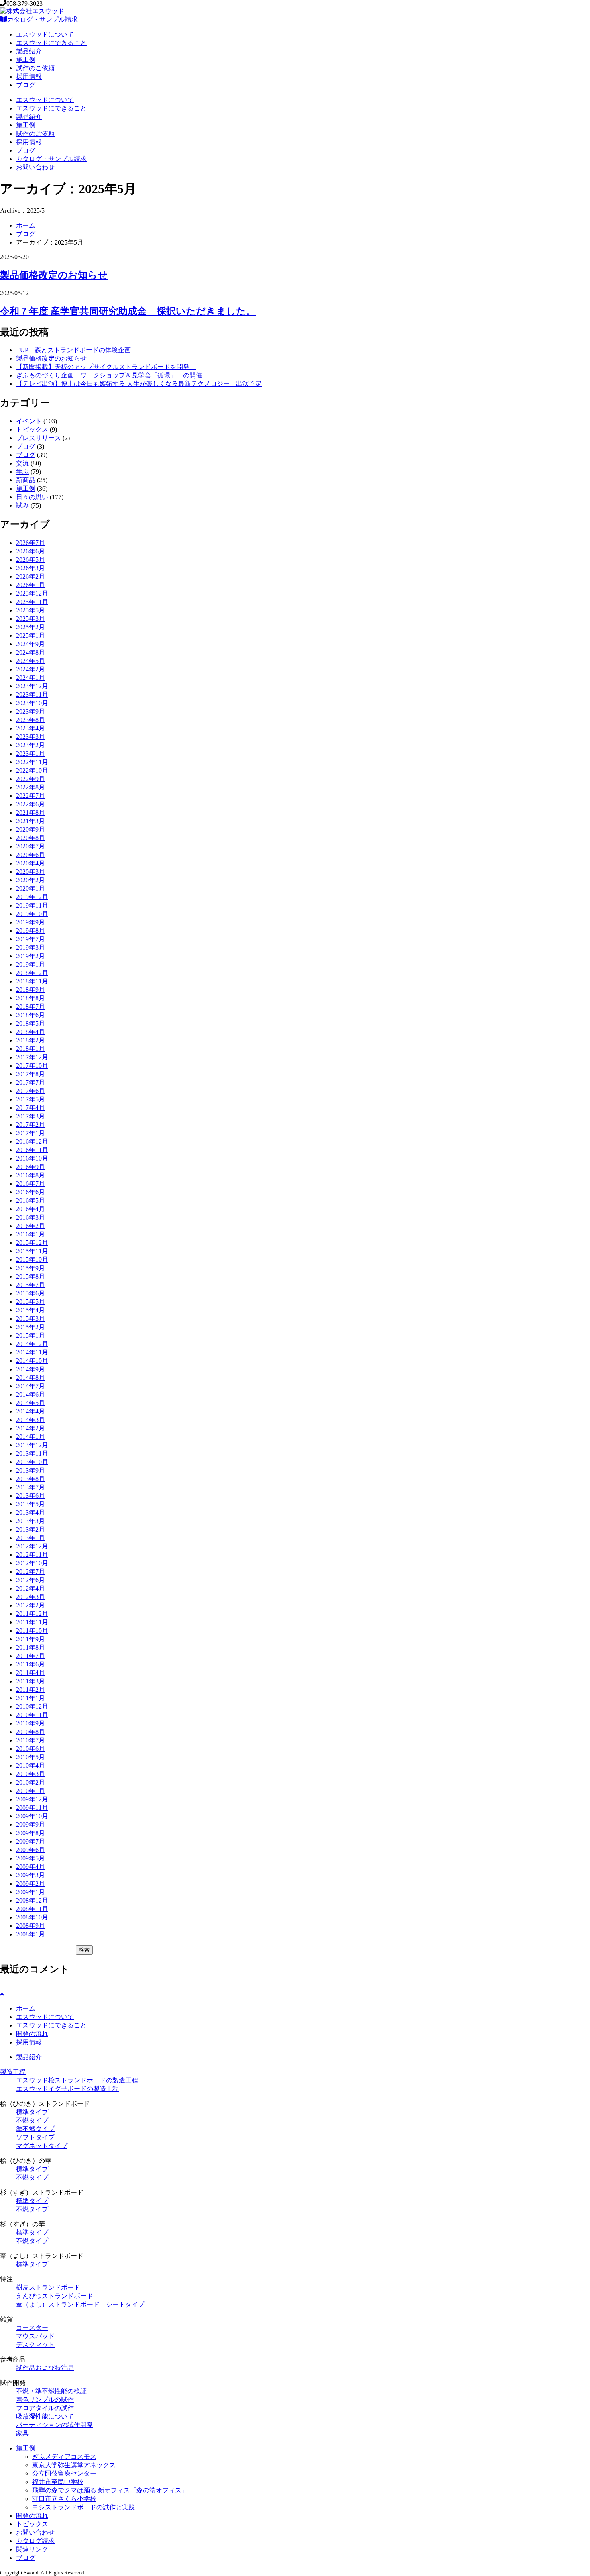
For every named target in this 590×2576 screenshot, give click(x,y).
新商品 (26, 480)
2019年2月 (31, 956)
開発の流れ (32, 2034)
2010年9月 (31, 1723)
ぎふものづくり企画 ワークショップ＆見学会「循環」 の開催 (109, 375)
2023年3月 (31, 737)
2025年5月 (31, 610)
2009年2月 (31, 1884)
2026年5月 (31, 560)
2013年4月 (31, 1512)
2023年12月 (32, 686)
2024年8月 (31, 652)
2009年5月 (31, 1858)
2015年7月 (31, 1285)
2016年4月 (31, 1209)
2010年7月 (31, 1740)
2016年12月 (32, 1141)
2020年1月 (31, 888)
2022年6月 (31, 804)
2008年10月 (32, 1917)
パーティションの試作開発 (55, 2425)
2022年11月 (32, 762)
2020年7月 (31, 846)
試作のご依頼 (35, 68)
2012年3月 (31, 1597)
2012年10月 (32, 1563)
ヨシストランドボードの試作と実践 (83, 2507)
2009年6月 (31, 1850)
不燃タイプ (32, 2120)
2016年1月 (31, 1234)
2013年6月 (31, 1496)
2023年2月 (31, 745)
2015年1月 (31, 1335)
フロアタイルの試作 (45, 2408)
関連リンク (32, 2549)
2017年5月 (31, 1099)
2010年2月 (31, 1782)
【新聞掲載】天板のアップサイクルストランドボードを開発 (106, 367)
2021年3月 (31, 821)
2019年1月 (31, 964)
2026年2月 (31, 576)
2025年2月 (31, 627)
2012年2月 (31, 1605)
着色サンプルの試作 (45, 2400)
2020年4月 (31, 863)
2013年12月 (32, 1445)
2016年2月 (31, 1226)
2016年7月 (31, 1184)
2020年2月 (31, 880)
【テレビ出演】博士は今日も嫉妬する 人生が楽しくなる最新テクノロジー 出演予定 (139, 384)
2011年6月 (31, 1664)
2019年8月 (31, 931)
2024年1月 (31, 678)
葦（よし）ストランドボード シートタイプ (80, 2304)
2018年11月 (32, 981)
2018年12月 (32, 973)
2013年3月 (31, 1521)
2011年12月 (32, 1614)
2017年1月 (31, 1133)
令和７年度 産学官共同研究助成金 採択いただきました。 (128, 311)
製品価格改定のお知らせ (54, 275)
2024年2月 (31, 669)
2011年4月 (31, 1673)
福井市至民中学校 (58, 2482)
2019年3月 (31, 947)
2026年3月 (31, 568)
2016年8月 (31, 1175)
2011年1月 (31, 1698)
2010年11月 (32, 1715)
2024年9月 (31, 644)
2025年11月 (32, 602)
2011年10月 (32, 1631)
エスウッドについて (45, 34)
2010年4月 (31, 1765)
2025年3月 (31, 619)
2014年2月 (31, 1428)
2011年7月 (31, 1656)
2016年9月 (31, 1167)
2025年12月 (32, 593)
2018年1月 (31, 1049)
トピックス (32, 429)
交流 (22, 463)
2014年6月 (31, 1394)
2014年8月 (31, 1378)
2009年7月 (31, 1841)
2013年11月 (32, 1453)
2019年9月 (31, 922)
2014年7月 (31, 1386)
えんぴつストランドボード (55, 2296)
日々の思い (32, 497)
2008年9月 (31, 1926)
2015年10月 (32, 1259)
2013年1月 (31, 1538)
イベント (29, 421)
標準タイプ (32, 2112)
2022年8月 (31, 787)
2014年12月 (32, 1344)
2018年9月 (31, 990)
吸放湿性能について (45, 2416)
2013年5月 (31, 1504)
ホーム (26, 225)
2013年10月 (32, 1462)
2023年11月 (32, 694)
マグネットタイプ (42, 2146)
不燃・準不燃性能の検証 (51, 2391)
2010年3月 (31, 1774)
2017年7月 (31, 1082)
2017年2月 (31, 1125)
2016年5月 (31, 1200)
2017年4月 (31, 1108)
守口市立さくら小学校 (64, 2499)
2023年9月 (31, 711)
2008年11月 (32, 1909)
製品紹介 (29, 51)
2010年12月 (32, 1706)
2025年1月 (31, 635)
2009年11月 (32, 1808)
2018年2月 (31, 1040)
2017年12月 (32, 1057)
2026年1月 (31, 585)
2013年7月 (31, 1487)
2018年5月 (31, 1023)
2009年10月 (32, 1816)
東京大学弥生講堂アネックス (74, 2465)
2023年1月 (31, 754)
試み (22, 505)
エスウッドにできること (51, 43)
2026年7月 (31, 543)
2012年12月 (32, 1546)
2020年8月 (31, 838)
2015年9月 (31, 1268)
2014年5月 (31, 1403)
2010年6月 (31, 1749)
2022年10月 (32, 770)
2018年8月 (31, 998)
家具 (22, 2433)
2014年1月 (31, 1437)
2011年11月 (32, 1622)
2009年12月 (32, 1799)
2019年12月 (32, 897)
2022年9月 (31, 779)
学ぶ (22, 472)
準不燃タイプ (35, 2129)
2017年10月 (32, 1066)
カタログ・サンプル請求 (43, 19)
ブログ (26, 85)
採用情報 (29, 76)
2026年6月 (31, 551)
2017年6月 (31, 1091)
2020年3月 (31, 872)
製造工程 (13, 2072)
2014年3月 (31, 1420)
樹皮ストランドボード (48, 2287)
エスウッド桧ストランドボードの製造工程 (77, 2080)
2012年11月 (32, 1555)
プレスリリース (39, 438)
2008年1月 (31, 1934)
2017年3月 (31, 1116)
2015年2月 (31, 1327)
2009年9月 (31, 1824)
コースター (32, 2328)
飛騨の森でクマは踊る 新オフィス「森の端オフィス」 (110, 2490)
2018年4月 (31, 1032)
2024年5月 (31, 661)
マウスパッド (35, 2336)
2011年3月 (31, 1681)
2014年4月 (31, 1411)
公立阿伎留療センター (64, 2473)
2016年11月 (32, 1150)
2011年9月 (31, 1639)
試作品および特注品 (45, 2368)
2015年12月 (32, 1243)
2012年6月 (31, 1580)
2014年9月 (31, 1369)
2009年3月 (31, 1875)
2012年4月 (31, 1588)
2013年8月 (31, 1479)
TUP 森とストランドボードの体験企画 (73, 350)
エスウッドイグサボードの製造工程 (67, 2089)
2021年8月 (31, 813)
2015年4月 (31, 1310)
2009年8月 (31, 1833)
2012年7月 (31, 1572)
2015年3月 (31, 1319)
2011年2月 (31, 1690)
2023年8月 (31, 720)
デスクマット (35, 2345)
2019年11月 (32, 905)
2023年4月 (31, 728)
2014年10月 (32, 1361)
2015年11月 (32, 1251)
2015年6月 (31, 1293)
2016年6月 (31, 1192)
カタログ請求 (35, 2541)
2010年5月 (31, 1757)
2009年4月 (31, 1867)
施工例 (26, 60)
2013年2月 (31, 1529)
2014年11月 (32, 1352)
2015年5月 (31, 1302)
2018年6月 (31, 1015)
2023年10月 (32, 703)
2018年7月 (31, 1007)
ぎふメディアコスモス (64, 2457)
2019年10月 (32, 914)
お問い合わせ (35, 167)
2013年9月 (31, 1470)
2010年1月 (31, 1791)
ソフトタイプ (35, 2137)
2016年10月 (32, 1158)
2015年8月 (31, 1276)
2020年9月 (31, 829)
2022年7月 (31, 796)
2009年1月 (31, 1892)
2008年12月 (32, 1900)
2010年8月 (31, 1732)
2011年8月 (31, 1647)
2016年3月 (31, 1217)
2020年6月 (31, 855)
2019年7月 (31, 939)
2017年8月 (31, 1074)
